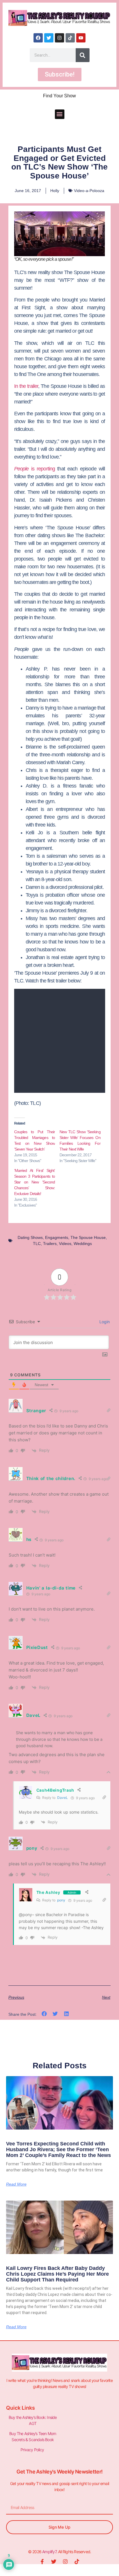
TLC (37, 1244)
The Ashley (48, 1892)
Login (104, 1322)
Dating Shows (30, 1237)
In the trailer (26, 386)
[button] (60, 114)
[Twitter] (49, 38)
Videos (65, 1244)
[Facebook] (38, 38)
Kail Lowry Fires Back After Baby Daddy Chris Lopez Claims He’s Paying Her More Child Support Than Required (57, 2274)
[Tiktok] (70, 38)
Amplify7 (49, 2552)
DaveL (63, 1798)
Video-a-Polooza (89, 191)
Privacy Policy (33, 2450)
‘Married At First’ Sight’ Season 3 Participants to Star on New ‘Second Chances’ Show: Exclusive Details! (35, 1182)
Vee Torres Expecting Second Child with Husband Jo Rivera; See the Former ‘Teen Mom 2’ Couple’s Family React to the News (58, 2149)
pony (61, 1900)
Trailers (50, 1244)
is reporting (35, 469)
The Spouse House (88, 1237)
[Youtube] (81, 38)
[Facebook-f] (42, 2562)
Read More (16, 2184)
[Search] (83, 55)
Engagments (57, 1237)
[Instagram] (59, 38)
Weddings (83, 1244)
